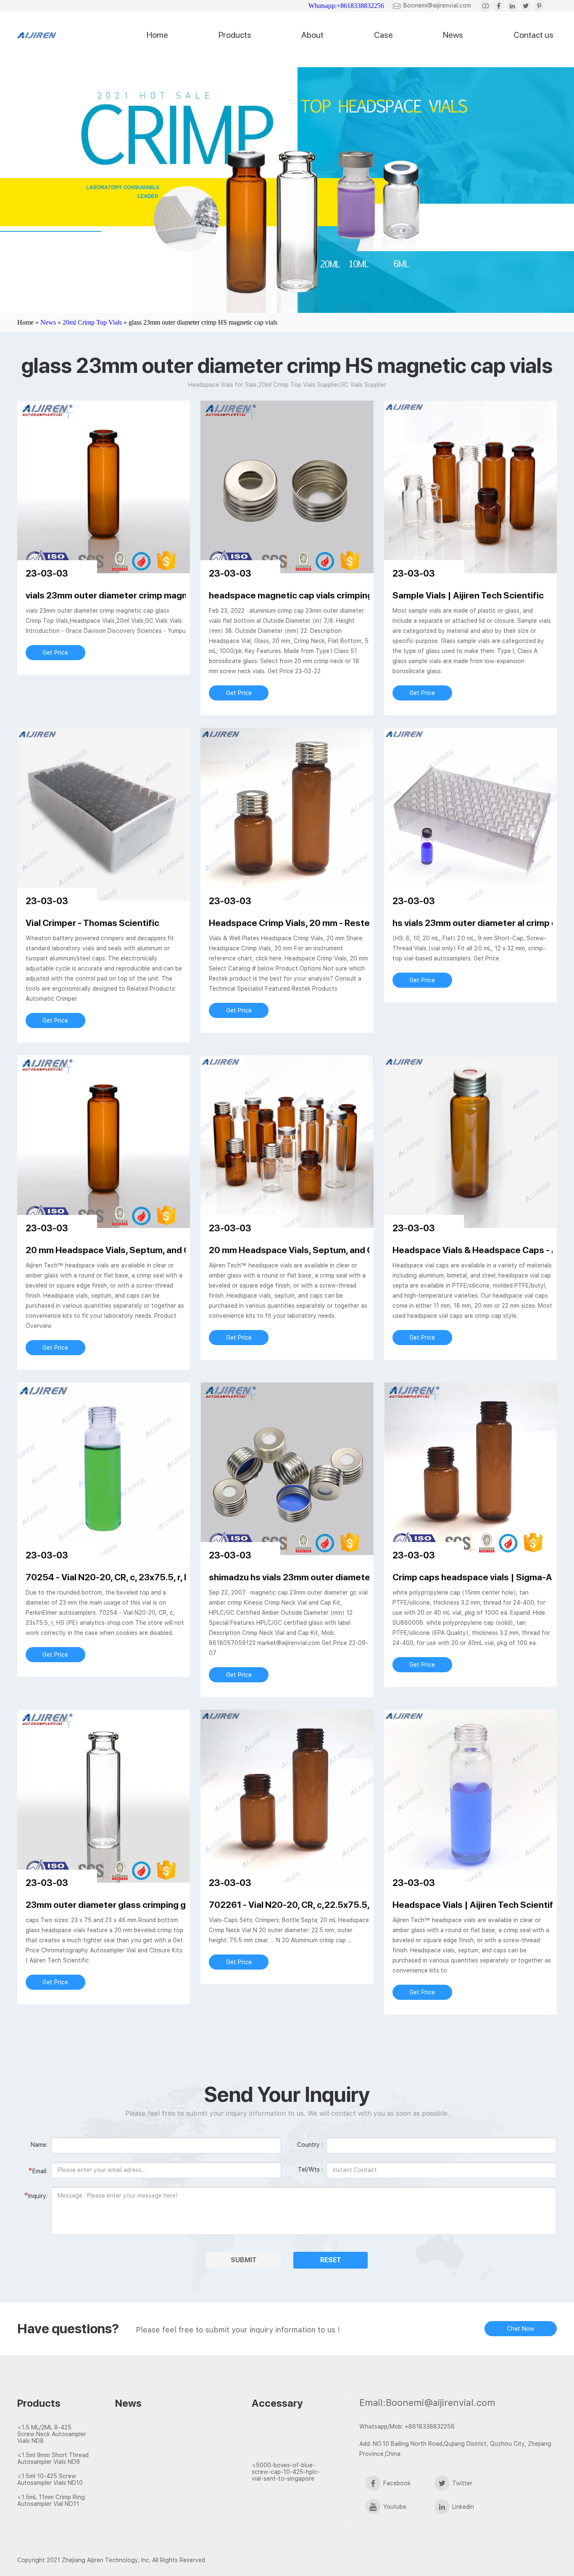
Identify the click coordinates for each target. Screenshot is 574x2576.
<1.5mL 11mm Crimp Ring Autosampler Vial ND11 (51, 2500)
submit (244, 2260)
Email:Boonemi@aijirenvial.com (427, 2403)
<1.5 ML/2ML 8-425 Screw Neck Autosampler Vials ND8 (52, 2434)
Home (157, 35)
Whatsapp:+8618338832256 (346, 6)
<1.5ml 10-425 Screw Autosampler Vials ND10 (50, 2479)
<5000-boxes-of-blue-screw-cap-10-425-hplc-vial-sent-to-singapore (286, 2472)
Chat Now (521, 2329)
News (453, 35)
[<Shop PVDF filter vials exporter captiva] (158, 2443)
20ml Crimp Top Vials (92, 322)
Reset (331, 2260)
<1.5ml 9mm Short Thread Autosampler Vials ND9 (53, 2458)
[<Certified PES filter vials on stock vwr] (158, 2458)
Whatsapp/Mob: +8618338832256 (407, 2426)
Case (383, 35)
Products (235, 35)
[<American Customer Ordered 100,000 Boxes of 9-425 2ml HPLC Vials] (286, 2450)
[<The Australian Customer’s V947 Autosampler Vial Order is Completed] (286, 2435)
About (312, 35)
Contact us (533, 35)
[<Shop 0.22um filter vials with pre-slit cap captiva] (158, 2473)
